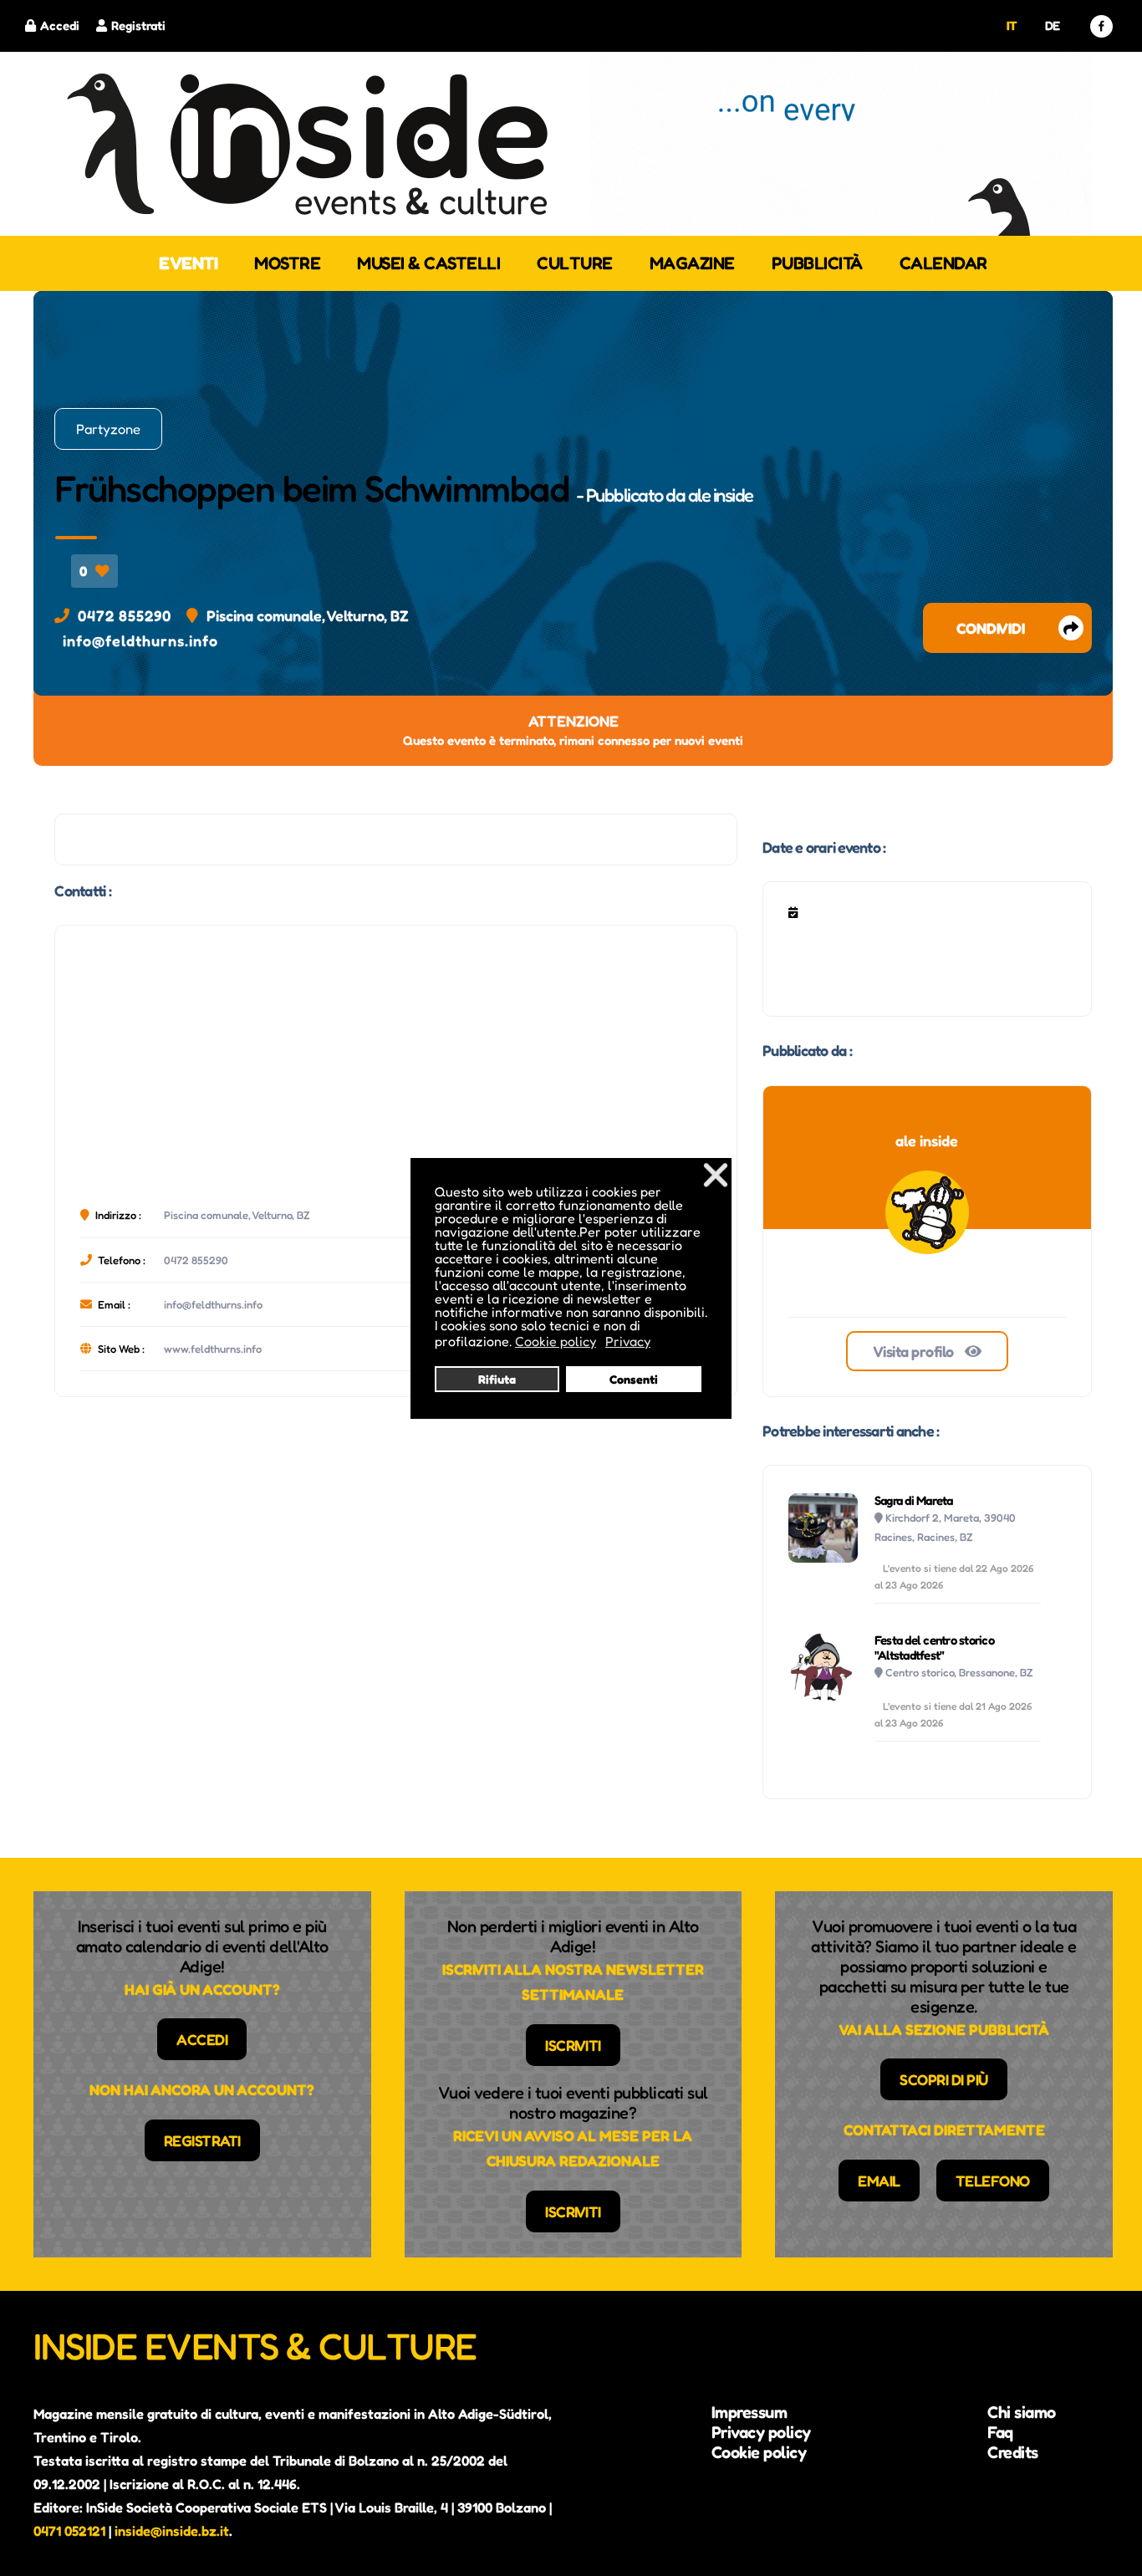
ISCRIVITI (573, 2045)
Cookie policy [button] (556, 1341)
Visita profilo (915, 1351)
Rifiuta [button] (497, 1379)
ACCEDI (202, 2039)
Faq (1000, 2432)
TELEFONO (993, 2181)
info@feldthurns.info (140, 640)
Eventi (188, 263)
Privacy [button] (628, 1341)
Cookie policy (759, 2452)
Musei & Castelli (428, 263)
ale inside (721, 495)
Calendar (943, 263)
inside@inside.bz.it (172, 2531)
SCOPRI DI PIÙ (944, 2079)
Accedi (60, 26)
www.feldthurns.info (213, 1349)
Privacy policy (761, 2432)
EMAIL (879, 2181)
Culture (575, 263)
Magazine (692, 263)
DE (1053, 26)
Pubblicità (817, 263)
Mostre (287, 263)
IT (1012, 26)
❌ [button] (716, 1174)
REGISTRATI (202, 2140)
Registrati (138, 26)
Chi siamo (1022, 2412)
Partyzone (108, 429)
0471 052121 (69, 2531)
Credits (1013, 2452)
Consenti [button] (634, 1379)
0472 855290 (125, 615)
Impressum (749, 2412)
